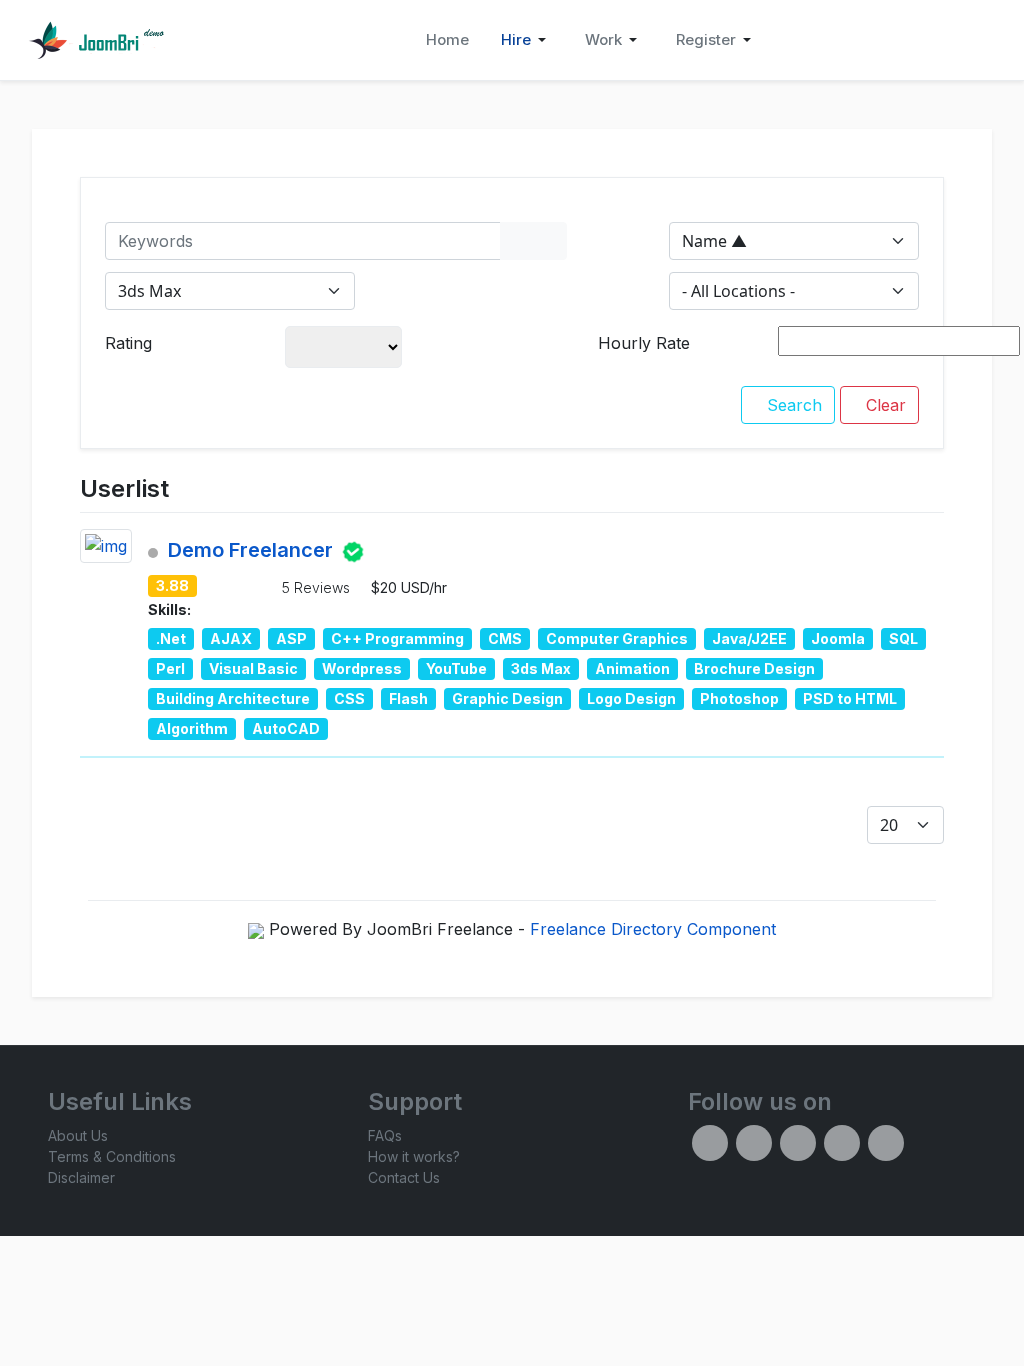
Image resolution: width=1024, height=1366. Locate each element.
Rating (128, 343)
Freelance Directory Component (653, 929)
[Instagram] (798, 1143)
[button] (527, 40)
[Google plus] (842, 1143)
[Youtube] (886, 1143)
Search (792, 405)
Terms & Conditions (112, 1156)
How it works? (414, 1156)
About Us (78, 1135)
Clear (883, 405)
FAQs (385, 1135)
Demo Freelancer (250, 551)
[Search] (517, 241)
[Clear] (550, 241)
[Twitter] (754, 1143)
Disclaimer (81, 1177)
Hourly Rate (644, 343)
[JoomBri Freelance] (96, 40)
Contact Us (404, 1177)
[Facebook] (710, 1143)
